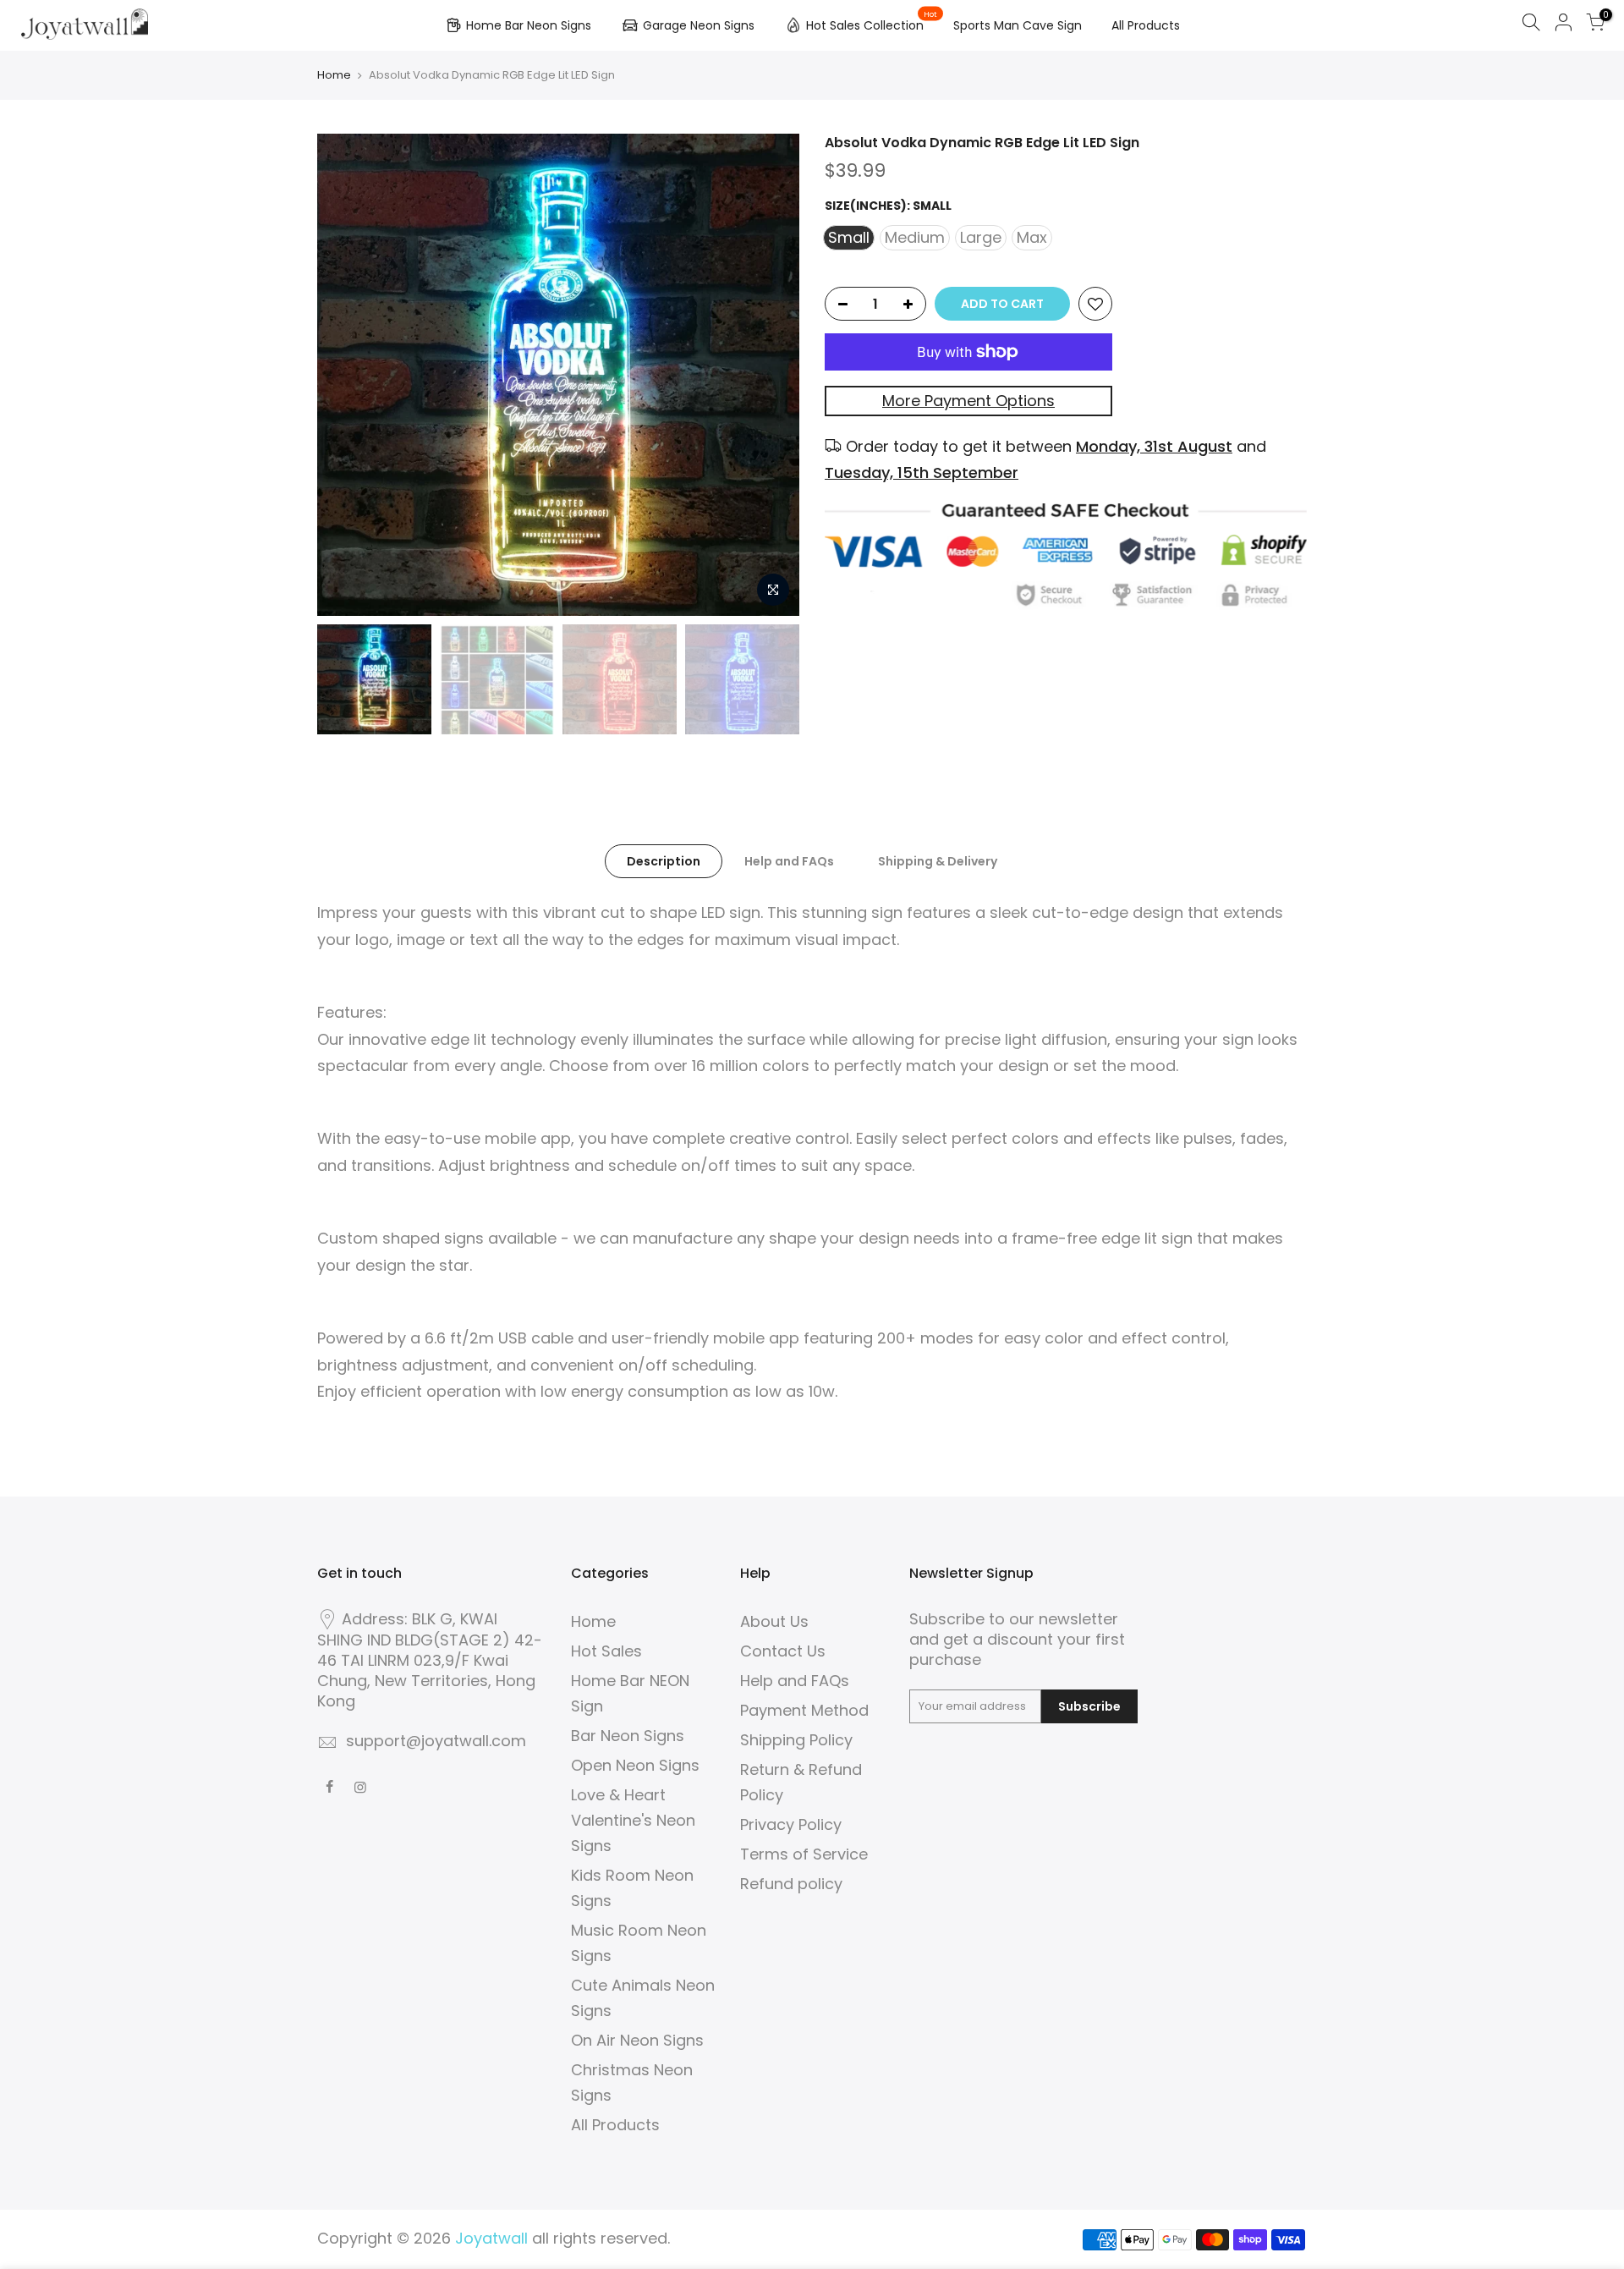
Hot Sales (606, 1651)
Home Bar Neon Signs (529, 25)
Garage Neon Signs (699, 25)
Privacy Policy (791, 1824)
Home (334, 75)
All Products (1146, 25)
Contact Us (783, 1651)
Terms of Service (804, 1854)
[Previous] (347, 375)
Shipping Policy (796, 1740)
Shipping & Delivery (938, 861)
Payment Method (804, 1710)
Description (664, 861)
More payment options (968, 401)
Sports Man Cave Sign (1018, 25)
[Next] (770, 375)
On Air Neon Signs (637, 2040)
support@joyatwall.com (436, 1741)
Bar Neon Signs (628, 1736)
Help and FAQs (789, 861)
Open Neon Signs (635, 1765)
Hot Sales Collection (872, 22)
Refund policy (791, 1884)
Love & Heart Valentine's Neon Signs (633, 1820)
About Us (774, 1621)
